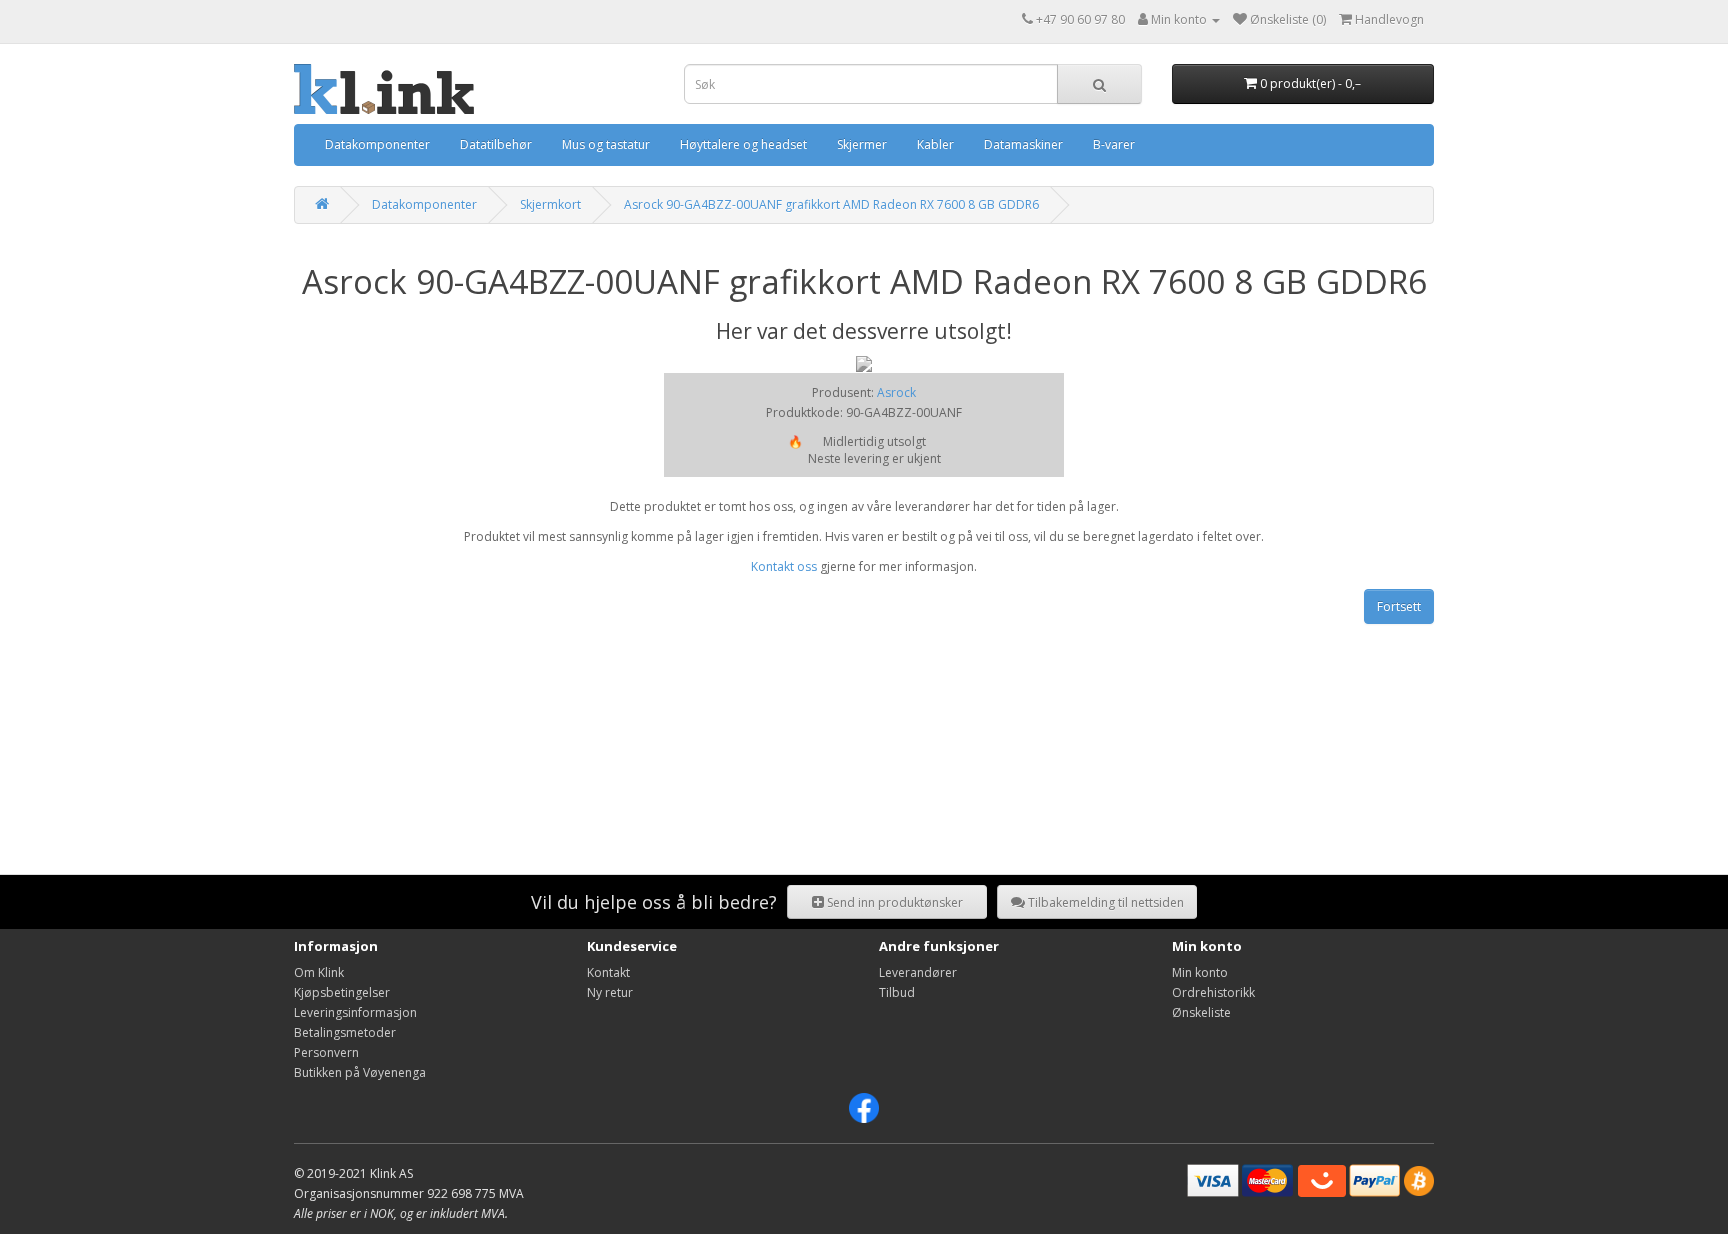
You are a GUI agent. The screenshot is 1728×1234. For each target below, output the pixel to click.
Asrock (896, 392)
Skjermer (862, 144)
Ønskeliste (1201, 1012)
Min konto (1200, 972)
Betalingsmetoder (345, 1032)
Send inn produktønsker (893, 902)
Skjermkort (550, 204)
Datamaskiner (1023, 144)
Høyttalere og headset (743, 144)
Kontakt (608, 972)
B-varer (1114, 144)
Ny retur (610, 992)
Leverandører (918, 972)
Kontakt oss (784, 566)
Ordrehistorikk (1213, 992)
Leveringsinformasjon (355, 1012)
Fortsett (1399, 606)
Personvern (326, 1052)
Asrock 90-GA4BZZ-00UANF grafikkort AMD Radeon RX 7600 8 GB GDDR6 (831, 204)
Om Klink (319, 972)
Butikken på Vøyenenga (360, 1072)
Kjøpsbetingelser (342, 992)
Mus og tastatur (606, 144)
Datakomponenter (377, 144)
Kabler (935, 144)
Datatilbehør (496, 144)
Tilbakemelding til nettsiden (1104, 902)
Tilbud (897, 992)
